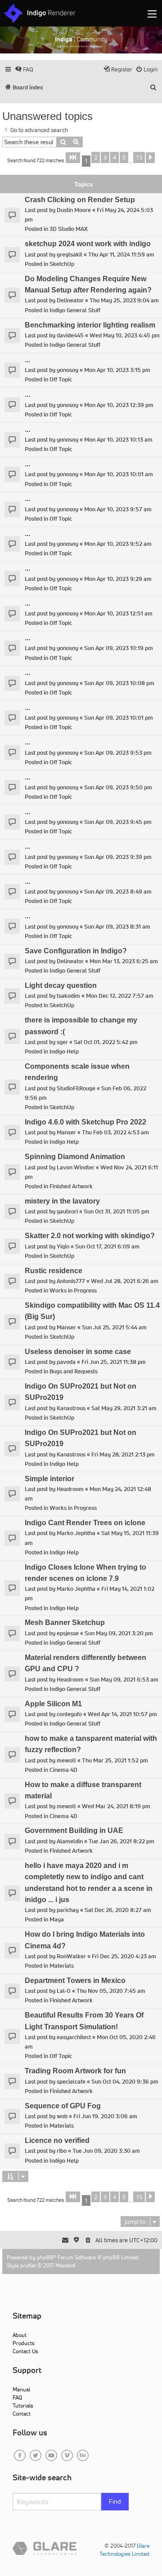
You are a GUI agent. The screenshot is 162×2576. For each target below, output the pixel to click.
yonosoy (67, 370)
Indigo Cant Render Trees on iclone (85, 1523)
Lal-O (64, 1991)
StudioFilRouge (76, 1088)
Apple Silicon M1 (53, 1704)
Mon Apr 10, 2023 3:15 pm (117, 370)
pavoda (66, 1362)
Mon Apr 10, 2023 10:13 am (118, 440)
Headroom (70, 1489)
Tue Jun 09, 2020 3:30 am (106, 2151)
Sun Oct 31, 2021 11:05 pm (117, 1211)
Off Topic (61, 379)
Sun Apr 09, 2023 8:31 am (117, 927)
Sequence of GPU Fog (63, 2106)
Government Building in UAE (74, 1830)
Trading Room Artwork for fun (75, 2071)
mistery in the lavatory (62, 1201)
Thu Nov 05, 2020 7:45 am (111, 1991)
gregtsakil (70, 255)
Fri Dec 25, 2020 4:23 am (124, 1956)
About (20, 2335)
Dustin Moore (74, 210)
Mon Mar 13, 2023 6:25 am (124, 961)
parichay (68, 1910)
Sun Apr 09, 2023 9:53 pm (118, 753)
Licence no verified (57, 2140)
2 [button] (96, 157)
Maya (57, 1919)
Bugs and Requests (74, 1371)
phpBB (45, 2257)
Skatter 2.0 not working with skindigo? (90, 1236)
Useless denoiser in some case (78, 1352)
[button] (73, 158)
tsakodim (68, 996)
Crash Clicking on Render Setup (80, 200)
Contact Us (25, 2351)
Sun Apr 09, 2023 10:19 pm (119, 648)
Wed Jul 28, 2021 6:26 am (125, 1281)
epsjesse (68, 1633)
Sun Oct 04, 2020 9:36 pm (125, 2082)
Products (24, 2343)
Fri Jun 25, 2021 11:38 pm (114, 1362)
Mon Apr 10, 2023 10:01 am (119, 474)
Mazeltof (65, 2265)
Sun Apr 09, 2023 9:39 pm (118, 857)
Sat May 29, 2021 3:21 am (124, 1408)
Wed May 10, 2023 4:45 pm (125, 335)
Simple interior (49, 1479)
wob (62, 2116)
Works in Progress (73, 1290)
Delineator (70, 300)
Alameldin (70, 1841)
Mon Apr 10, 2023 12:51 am (118, 613)
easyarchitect (74, 2037)
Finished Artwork (71, 1186)
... (27, 360)
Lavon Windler (76, 1167)
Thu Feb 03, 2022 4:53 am (115, 1132)
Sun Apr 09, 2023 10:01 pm (119, 718)
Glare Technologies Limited (124, 2550)
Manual (21, 2389)
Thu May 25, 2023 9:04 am (124, 300)
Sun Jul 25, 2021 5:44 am (114, 1327)
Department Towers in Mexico (75, 1981)
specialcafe (71, 2082)
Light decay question (61, 985)
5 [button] (124, 157)
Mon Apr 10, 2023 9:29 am (118, 579)
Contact (22, 2414)
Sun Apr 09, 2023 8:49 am (118, 892)
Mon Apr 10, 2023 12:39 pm (119, 405)
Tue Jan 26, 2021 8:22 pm (121, 1841)
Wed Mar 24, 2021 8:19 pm (116, 1806)
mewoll (66, 1760)
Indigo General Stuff (75, 310)
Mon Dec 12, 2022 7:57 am (120, 996)
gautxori (67, 1211)
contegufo (69, 1714)
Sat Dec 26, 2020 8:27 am (118, 1910)
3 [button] (105, 157)
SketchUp (62, 264)
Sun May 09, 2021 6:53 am (124, 1680)
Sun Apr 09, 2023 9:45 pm (118, 822)
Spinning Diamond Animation (75, 1157)
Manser (66, 1132)
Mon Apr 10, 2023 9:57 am (118, 509)
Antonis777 (71, 1281)
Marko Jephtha (76, 1533)
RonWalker (71, 1956)
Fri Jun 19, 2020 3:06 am (105, 2116)
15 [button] (139, 157)
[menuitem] (24, 69)
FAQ (17, 2397)
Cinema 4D (63, 1770)
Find (115, 2501)
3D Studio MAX (69, 229)
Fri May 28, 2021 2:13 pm (123, 1454)
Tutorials (23, 2406)
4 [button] (115, 157)
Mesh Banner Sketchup (65, 1622)
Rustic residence (54, 1271)
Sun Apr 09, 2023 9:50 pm (118, 787)
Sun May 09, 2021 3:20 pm (119, 1633)
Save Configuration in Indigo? (76, 951)
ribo (62, 2151)
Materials (62, 1966)
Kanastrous (71, 1408)
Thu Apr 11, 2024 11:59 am (121, 255)
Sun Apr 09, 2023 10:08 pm (119, 683)
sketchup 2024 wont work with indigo (88, 244)
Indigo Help (64, 1051)
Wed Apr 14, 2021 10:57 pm (122, 1714)
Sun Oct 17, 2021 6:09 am (107, 1246)
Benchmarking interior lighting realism (90, 325)
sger (62, 1042)
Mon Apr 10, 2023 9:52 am (118, 544)
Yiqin (63, 1246)
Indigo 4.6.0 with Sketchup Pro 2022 (85, 1122)
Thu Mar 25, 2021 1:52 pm (115, 1760)
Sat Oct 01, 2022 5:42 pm (106, 1042)
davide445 (70, 335)
